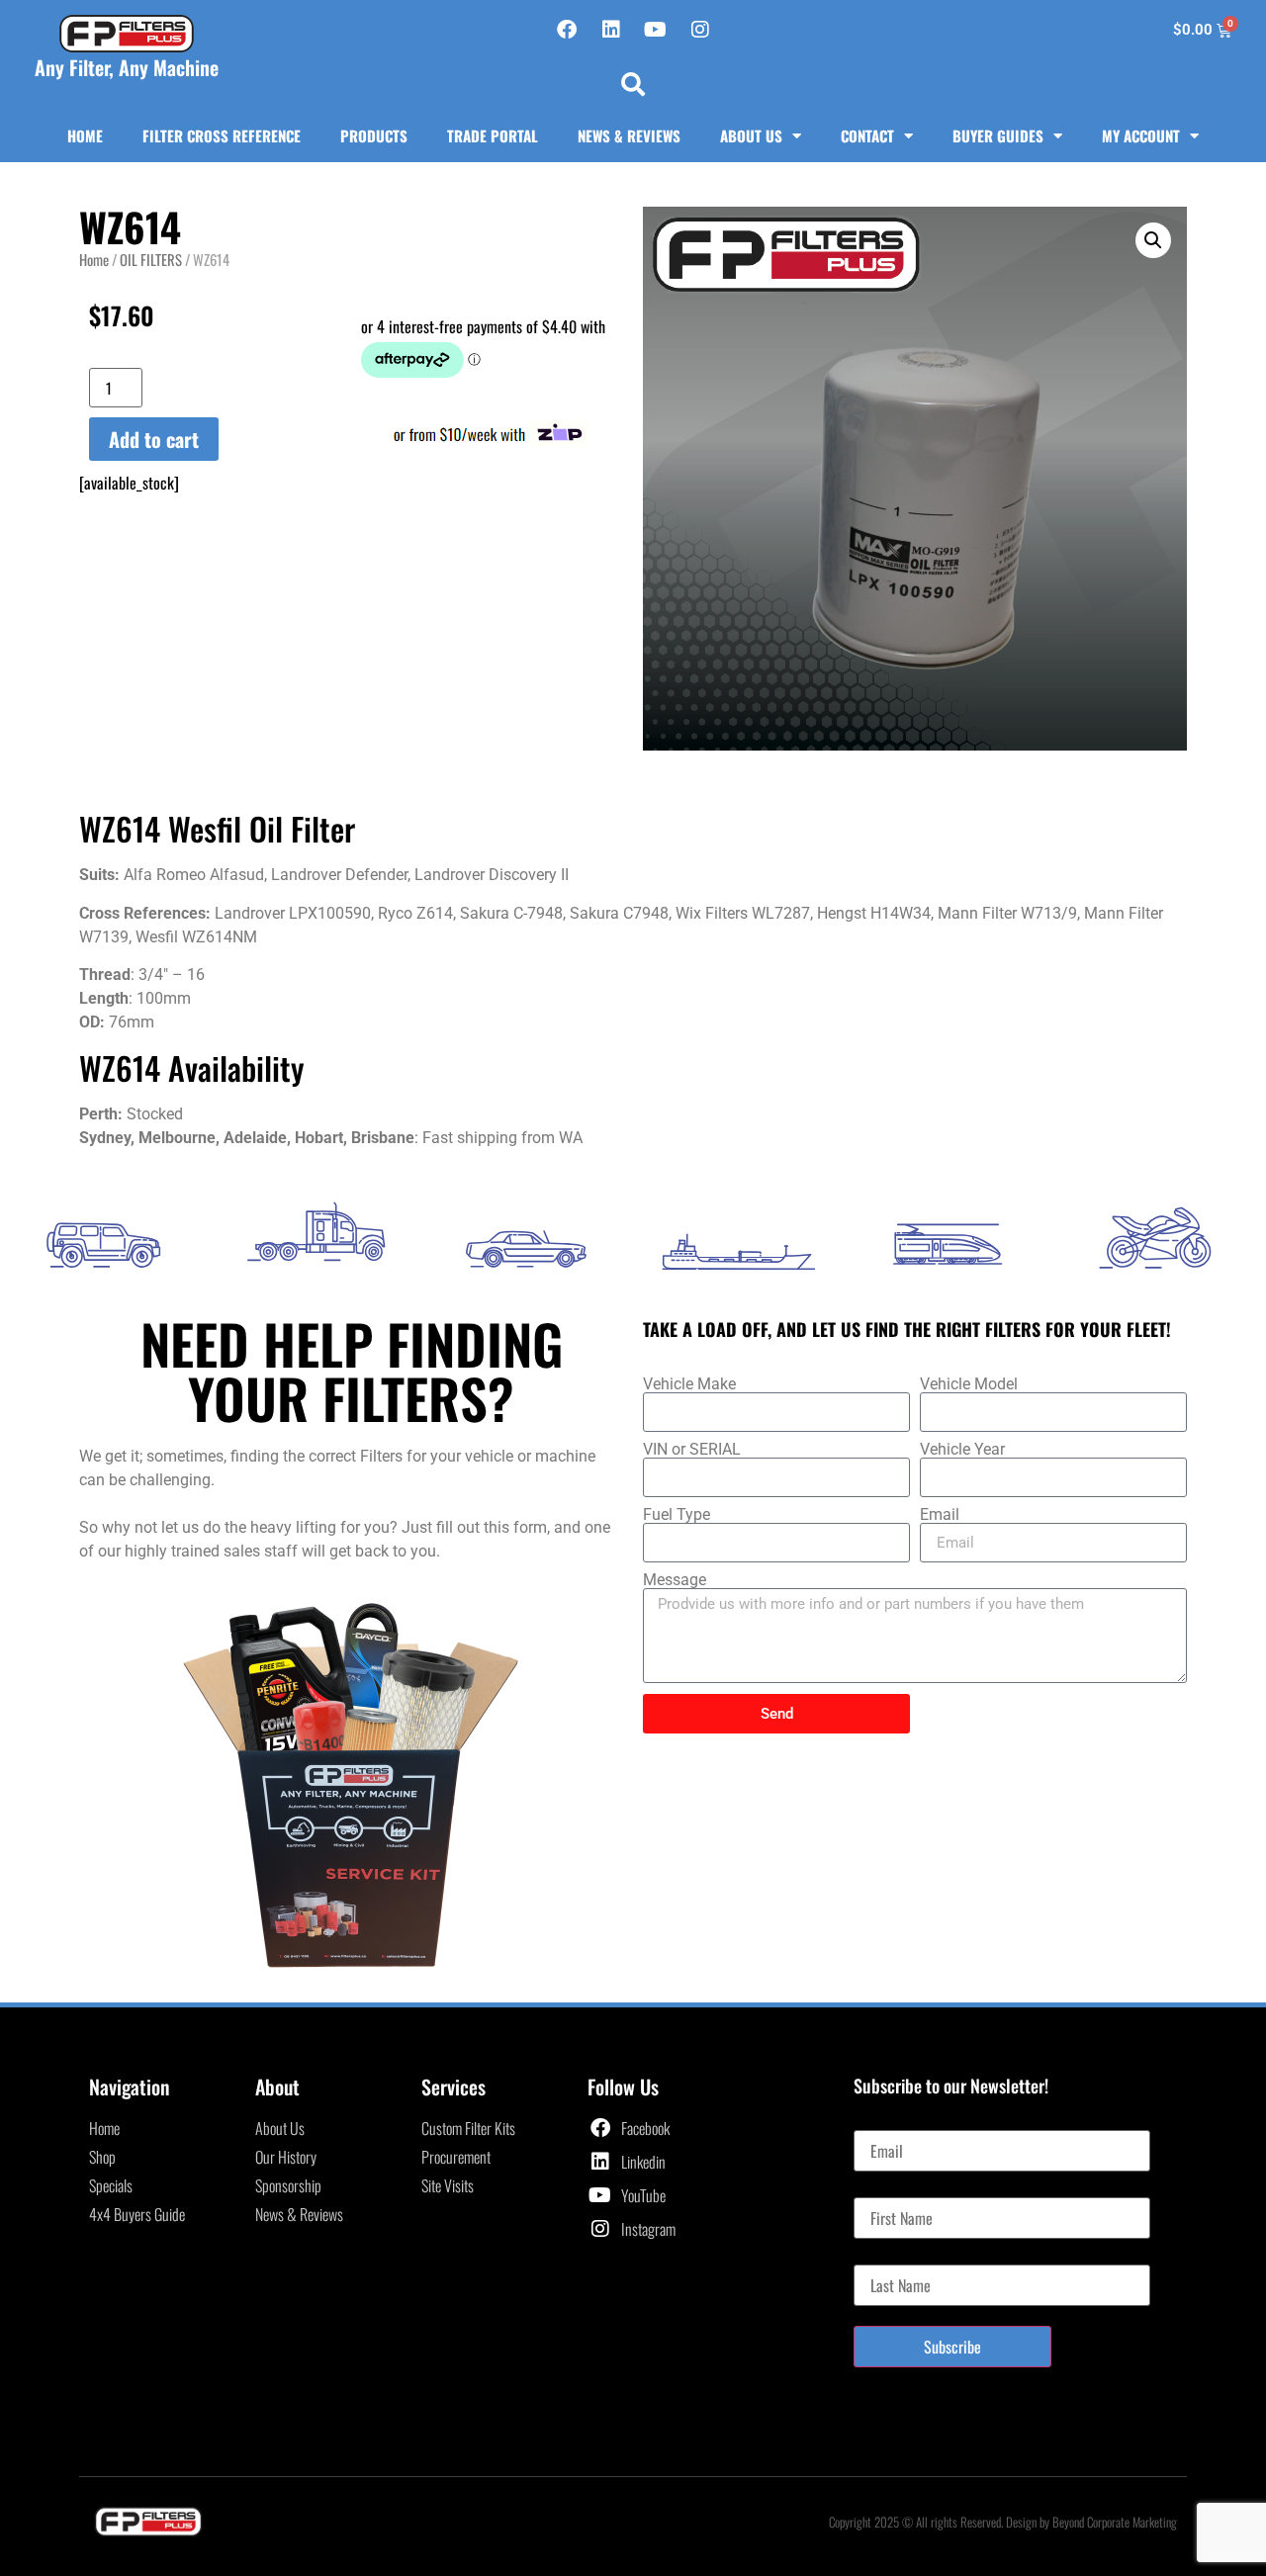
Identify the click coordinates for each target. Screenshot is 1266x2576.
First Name (885, 2189)
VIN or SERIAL (692, 1450)
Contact (867, 135)
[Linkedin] (611, 30)
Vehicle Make (689, 1384)
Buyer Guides (998, 135)
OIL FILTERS (151, 259)
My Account (1141, 135)
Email (940, 1515)
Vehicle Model (969, 1384)
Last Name (884, 2257)
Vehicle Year (962, 1450)
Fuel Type (677, 1515)
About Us (751, 135)
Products (374, 135)
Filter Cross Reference (222, 135)
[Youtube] (656, 30)
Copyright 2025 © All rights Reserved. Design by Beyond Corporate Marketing (1003, 2522)
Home (85, 135)
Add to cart (154, 439)
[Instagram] (700, 30)
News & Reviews (629, 135)
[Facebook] (567, 30)
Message (675, 1580)
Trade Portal (493, 135)
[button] (633, 84)
